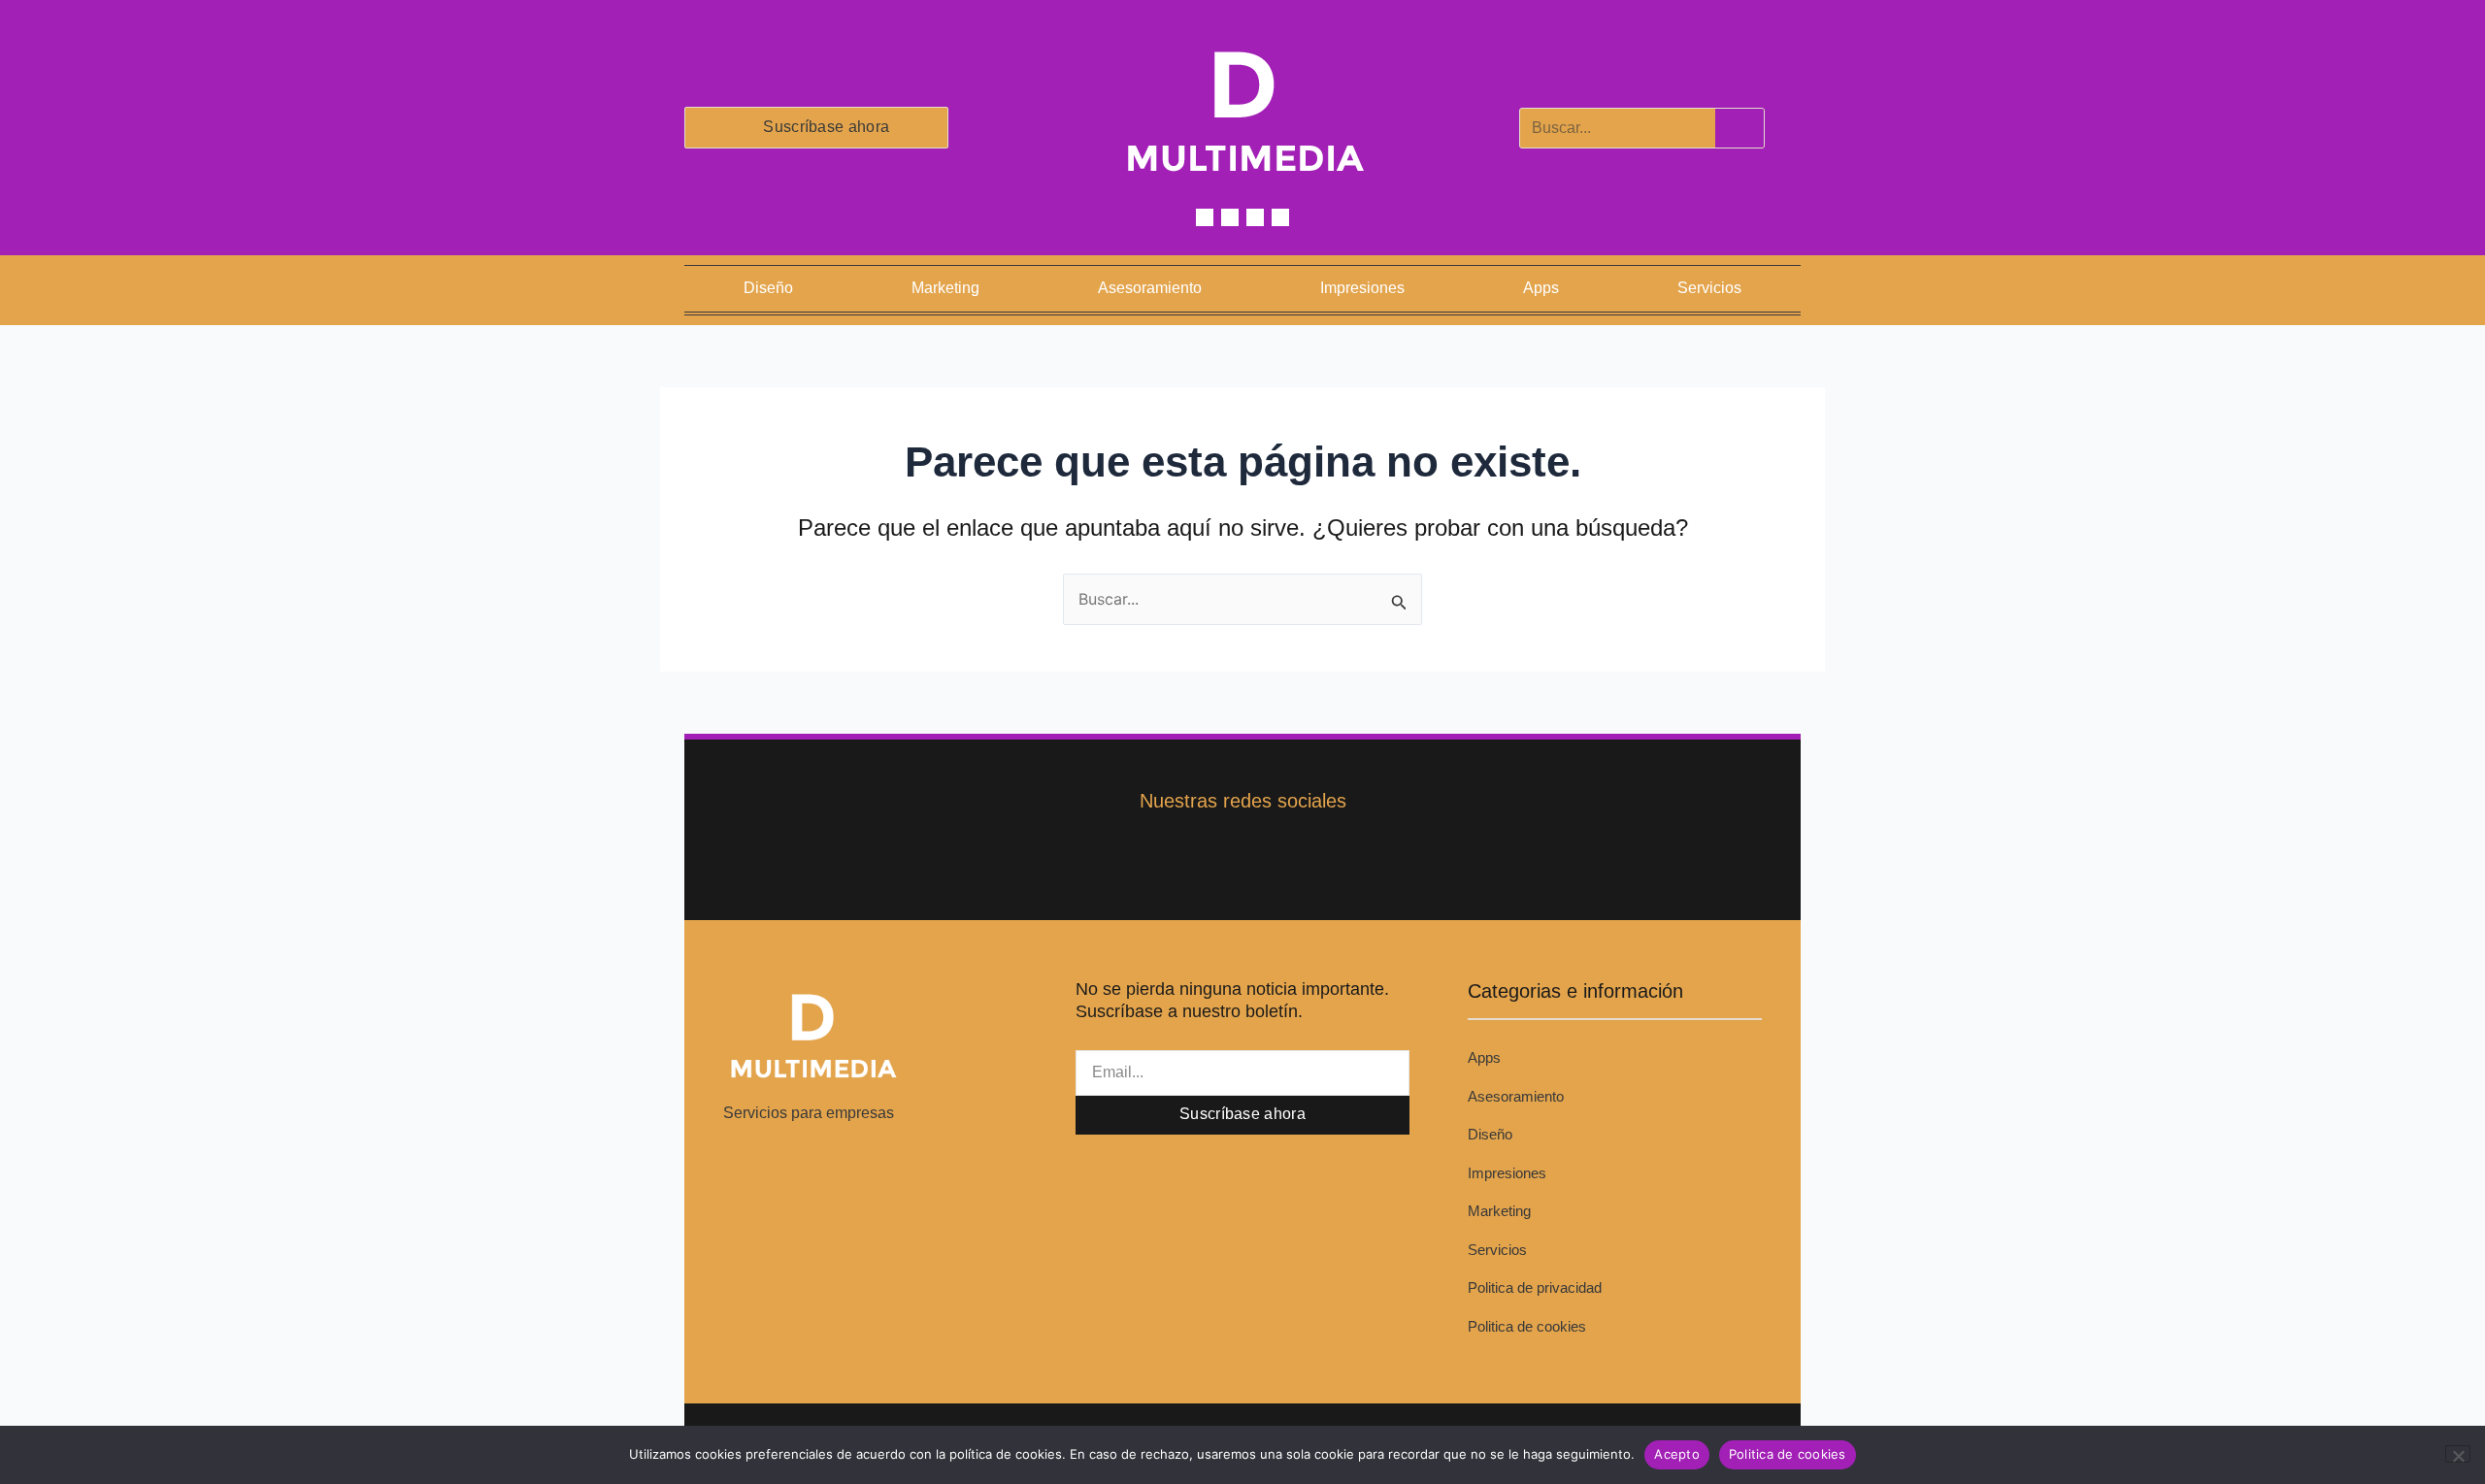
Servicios (1709, 288)
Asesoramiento (1150, 288)
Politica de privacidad (1535, 1287)
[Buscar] (1739, 128)
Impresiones (1362, 288)
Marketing (945, 288)
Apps (1541, 288)
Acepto (1677, 1454)
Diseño (768, 288)
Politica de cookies (1527, 1326)
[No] (2458, 1454)
